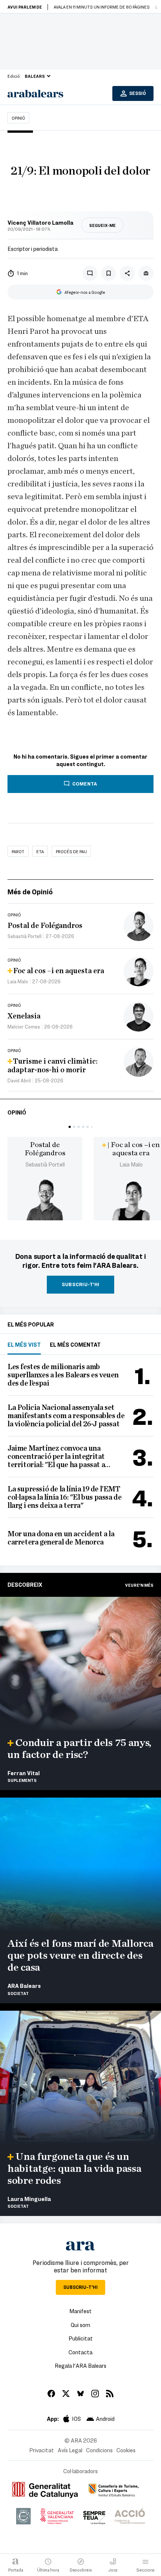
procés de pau (71, 851)
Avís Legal (70, 2450)
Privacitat (42, 2450)
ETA (40, 851)
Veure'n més (139, 1585)
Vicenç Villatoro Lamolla (40, 222)
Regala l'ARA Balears (80, 2366)
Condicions (99, 2450)
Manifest (80, 2311)
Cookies (126, 2450)
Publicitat (81, 2338)
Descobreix (25, 1584)
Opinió (18, 118)
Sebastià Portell (45, 1164)
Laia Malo (131, 1164)
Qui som (80, 2325)
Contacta (80, 2352)
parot (18, 851)
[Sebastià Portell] (45, 1200)
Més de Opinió (30, 892)
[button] (70, 1127)
